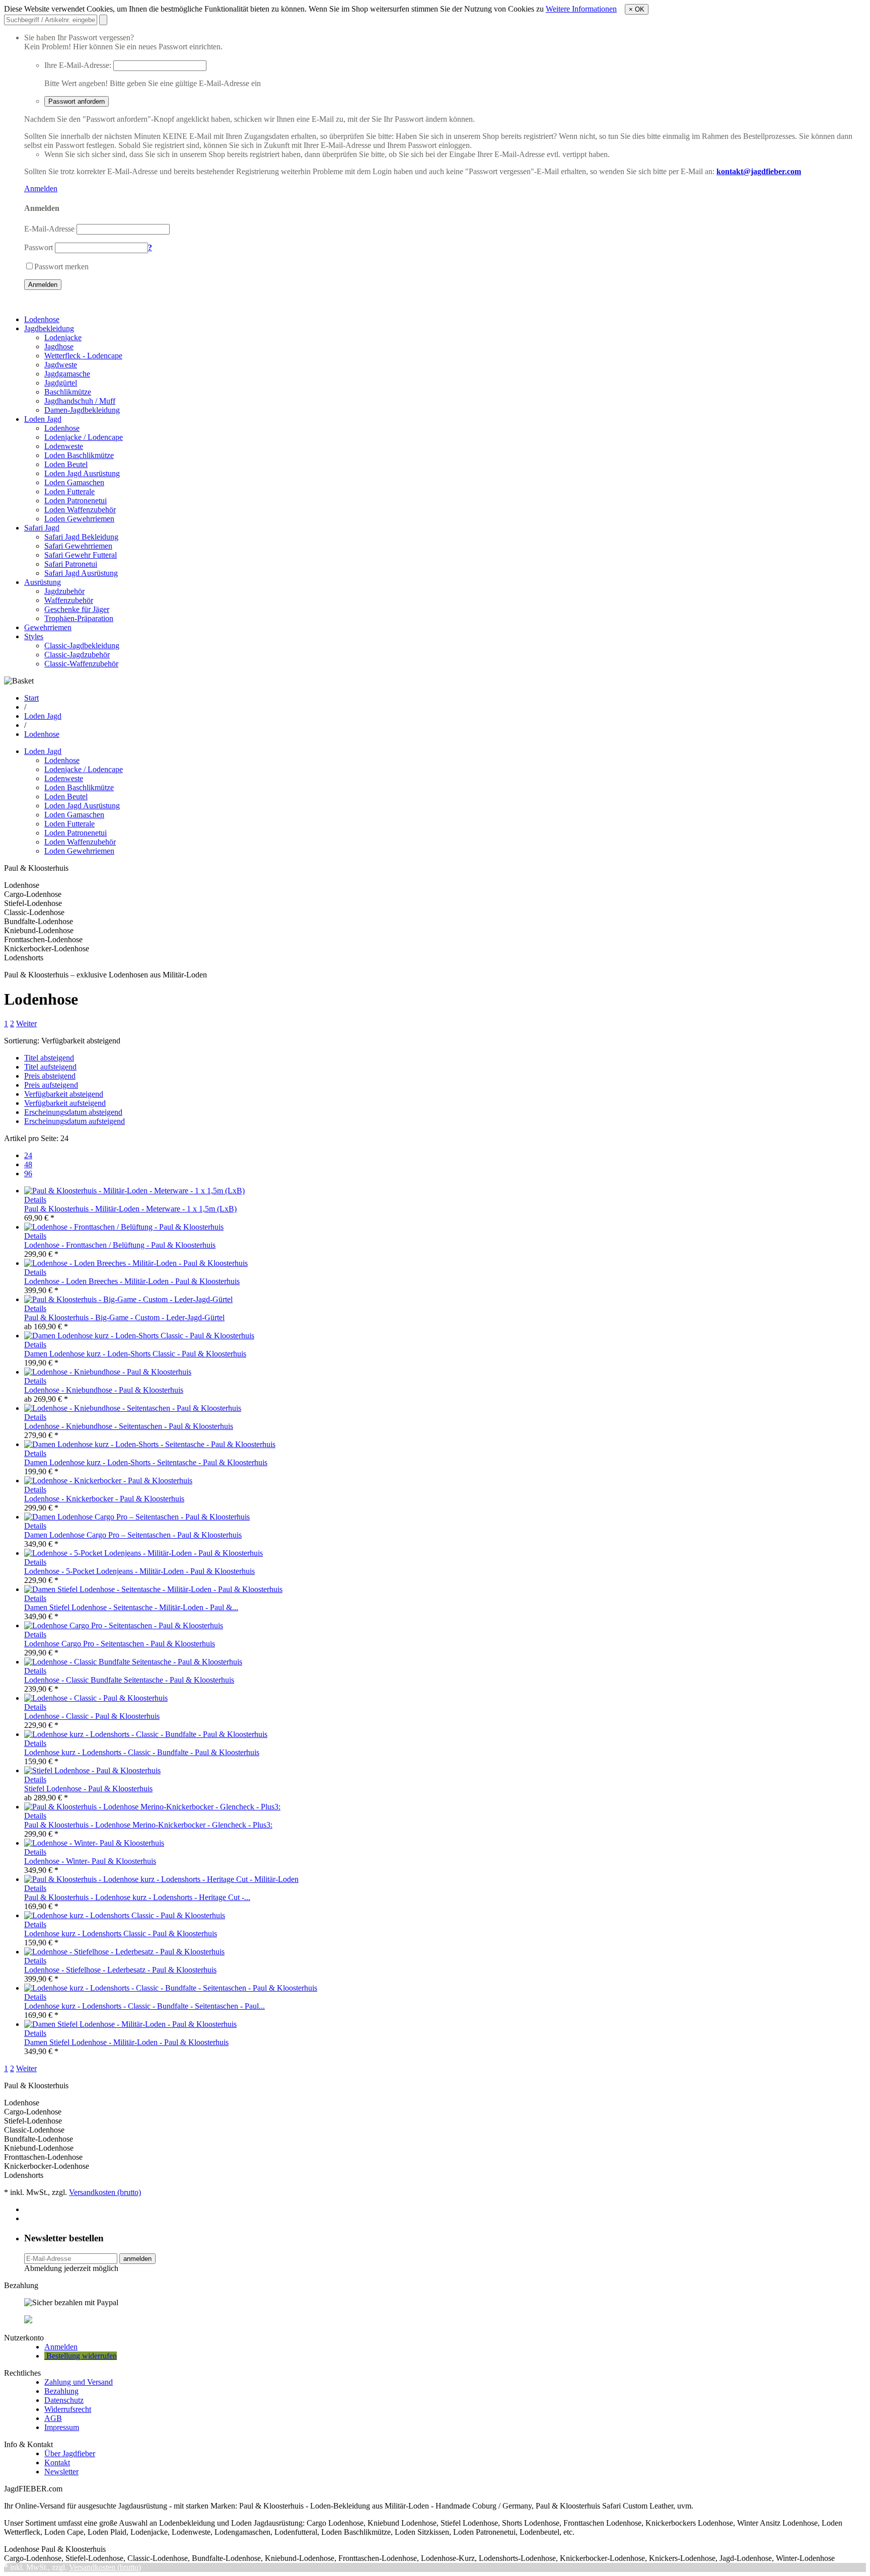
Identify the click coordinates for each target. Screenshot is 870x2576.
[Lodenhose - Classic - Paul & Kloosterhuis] (96, 1698)
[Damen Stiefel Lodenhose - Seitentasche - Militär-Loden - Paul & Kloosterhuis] (153, 1589)
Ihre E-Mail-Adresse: (78, 65)
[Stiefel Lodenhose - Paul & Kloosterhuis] (92, 1770)
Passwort (39, 247)
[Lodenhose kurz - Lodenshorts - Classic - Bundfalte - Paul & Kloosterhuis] (146, 1734)
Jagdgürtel (61, 383)
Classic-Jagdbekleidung (82, 646)
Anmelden (41, 188)
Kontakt (57, 2463)
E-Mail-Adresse (49, 229)
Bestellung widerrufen (81, 2356)
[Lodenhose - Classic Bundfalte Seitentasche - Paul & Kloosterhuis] (133, 1662)
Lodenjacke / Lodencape (84, 437)
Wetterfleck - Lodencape (83, 356)
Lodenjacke (63, 337)
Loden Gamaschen (74, 482)
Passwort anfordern (77, 101)
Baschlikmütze (68, 392)
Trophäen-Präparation (79, 618)
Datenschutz (64, 2400)
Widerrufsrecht (68, 2409)
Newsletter (61, 2472)
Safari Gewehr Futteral (81, 555)
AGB (53, 2418)
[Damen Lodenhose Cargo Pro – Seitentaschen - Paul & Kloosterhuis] (137, 1517)
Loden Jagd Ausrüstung (82, 473)
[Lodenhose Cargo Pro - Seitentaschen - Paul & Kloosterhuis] (124, 1625)
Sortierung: (22, 1041)
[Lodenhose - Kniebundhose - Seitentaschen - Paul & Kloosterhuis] (133, 1408)
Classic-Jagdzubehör (77, 655)
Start (31, 698)
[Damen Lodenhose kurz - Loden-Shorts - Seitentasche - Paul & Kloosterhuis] (150, 1444)
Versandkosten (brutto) (105, 2192)
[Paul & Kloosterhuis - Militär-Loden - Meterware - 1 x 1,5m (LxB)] (134, 1191)
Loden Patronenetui (76, 501)
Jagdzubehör (64, 591)
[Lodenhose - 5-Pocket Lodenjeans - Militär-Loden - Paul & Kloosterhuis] (143, 1553)
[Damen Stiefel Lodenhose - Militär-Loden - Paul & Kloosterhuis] (130, 2024)
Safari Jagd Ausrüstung (81, 573)
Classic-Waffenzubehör (81, 664)
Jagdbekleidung (49, 328)
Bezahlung (61, 2391)
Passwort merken (61, 267)
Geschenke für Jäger (77, 609)
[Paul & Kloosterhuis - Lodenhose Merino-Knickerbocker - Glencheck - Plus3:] (152, 1807)
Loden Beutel (66, 464)
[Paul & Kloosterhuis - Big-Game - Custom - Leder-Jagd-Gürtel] (128, 1299)
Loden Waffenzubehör (80, 510)
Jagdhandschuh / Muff (80, 401)
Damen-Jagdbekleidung (82, 410)
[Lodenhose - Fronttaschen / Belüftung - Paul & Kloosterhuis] (124, 1227)
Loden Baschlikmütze (79, 455)
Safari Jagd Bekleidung (81, 537)
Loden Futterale (69, 491)
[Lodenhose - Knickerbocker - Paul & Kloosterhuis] (108, 1481)
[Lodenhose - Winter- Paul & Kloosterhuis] (94, 1843)
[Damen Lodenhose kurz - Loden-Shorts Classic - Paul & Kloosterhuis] (139, 1336)
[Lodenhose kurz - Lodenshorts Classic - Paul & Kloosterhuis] (125, 1915)
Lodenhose (42, 319)
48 (28, 1164)
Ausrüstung (43, 582)
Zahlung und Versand (79, 2382)
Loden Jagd (43, 419)
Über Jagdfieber (70, 2453)
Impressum (62, 2427)
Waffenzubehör (69, 600)
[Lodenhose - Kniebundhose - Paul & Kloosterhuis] (108, 1372)
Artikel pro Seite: (31, 1138)
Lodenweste (64, 446)
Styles (34, 636)
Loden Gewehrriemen (79, 519)
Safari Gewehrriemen (78, 546)
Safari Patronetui (71, 564)
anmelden (137, 2259)
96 (28, 1173)
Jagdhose (59, 347)
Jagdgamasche (67, 374)
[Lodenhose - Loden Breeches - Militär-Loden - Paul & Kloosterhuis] (136, 1263)
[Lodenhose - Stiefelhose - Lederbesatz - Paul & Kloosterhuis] (124, 1952)
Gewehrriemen (48, 627)
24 (28, 1155)
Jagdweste (61, 365)
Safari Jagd (42, 528)
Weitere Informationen (581, 9)
